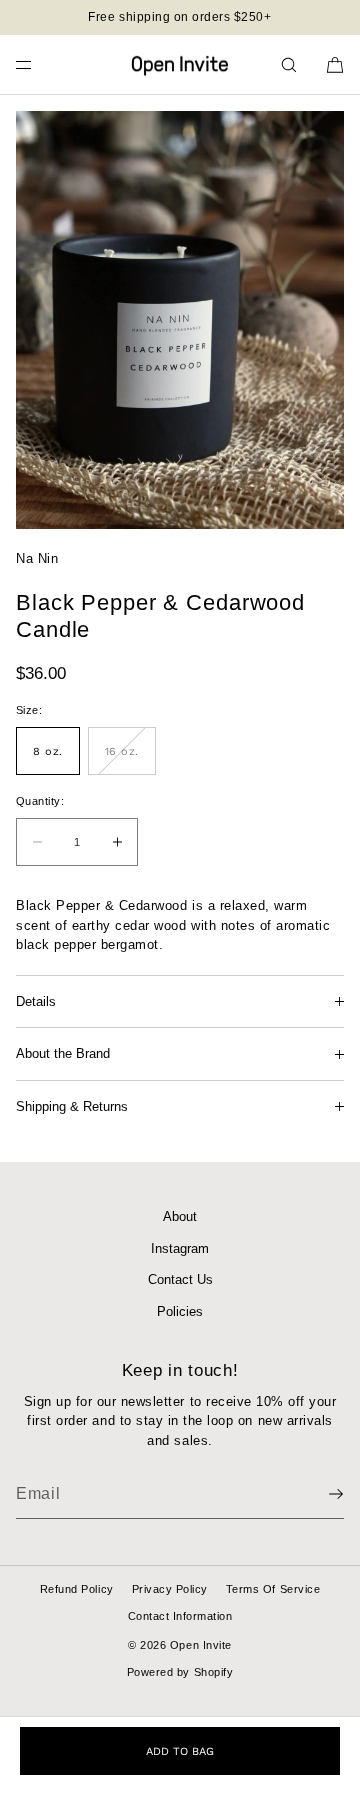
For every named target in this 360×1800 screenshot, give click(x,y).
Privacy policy (170, 1589)
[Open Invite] (180, 65)
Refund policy (77, 1589)
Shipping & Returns (72, 1106)
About (180, 1216)
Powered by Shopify (180, 1672)
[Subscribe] (319, 1494)
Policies (180, 1311)
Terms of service (273, 1589)
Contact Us (180, 1279)
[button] (289, 64)
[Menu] (40, 64)
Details (36, 1001)
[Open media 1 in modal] (180, 320)
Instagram (180, 1248)
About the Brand (63, 1053)
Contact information (180, 1616)
